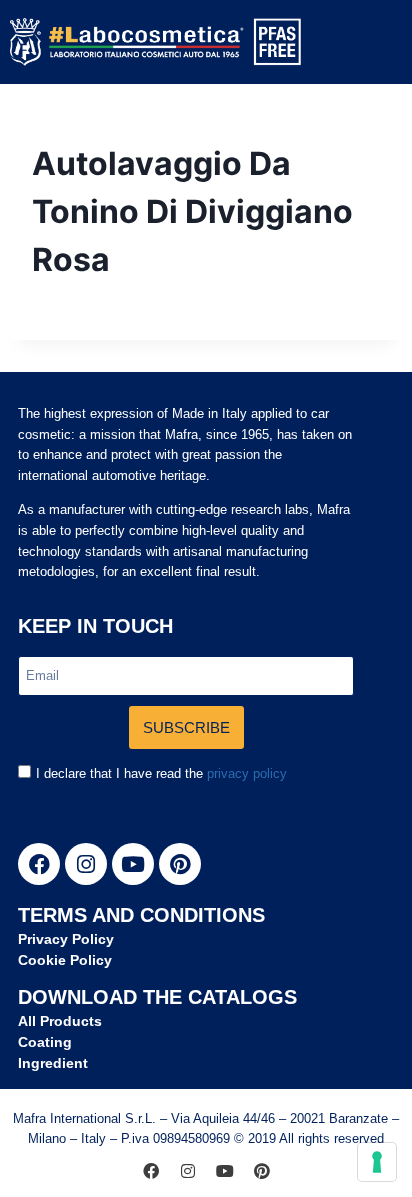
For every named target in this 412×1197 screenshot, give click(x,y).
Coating (45, 1042)
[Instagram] (86, 864)
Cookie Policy (65, 960)
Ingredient (53, 1063)
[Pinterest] (180, 864)
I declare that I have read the (161, 773)
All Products (60, 1021)
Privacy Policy (66, 939)
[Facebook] (39, 864)
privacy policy (247, 773)
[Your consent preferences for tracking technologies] (377, 1162)
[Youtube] (133, 864)
